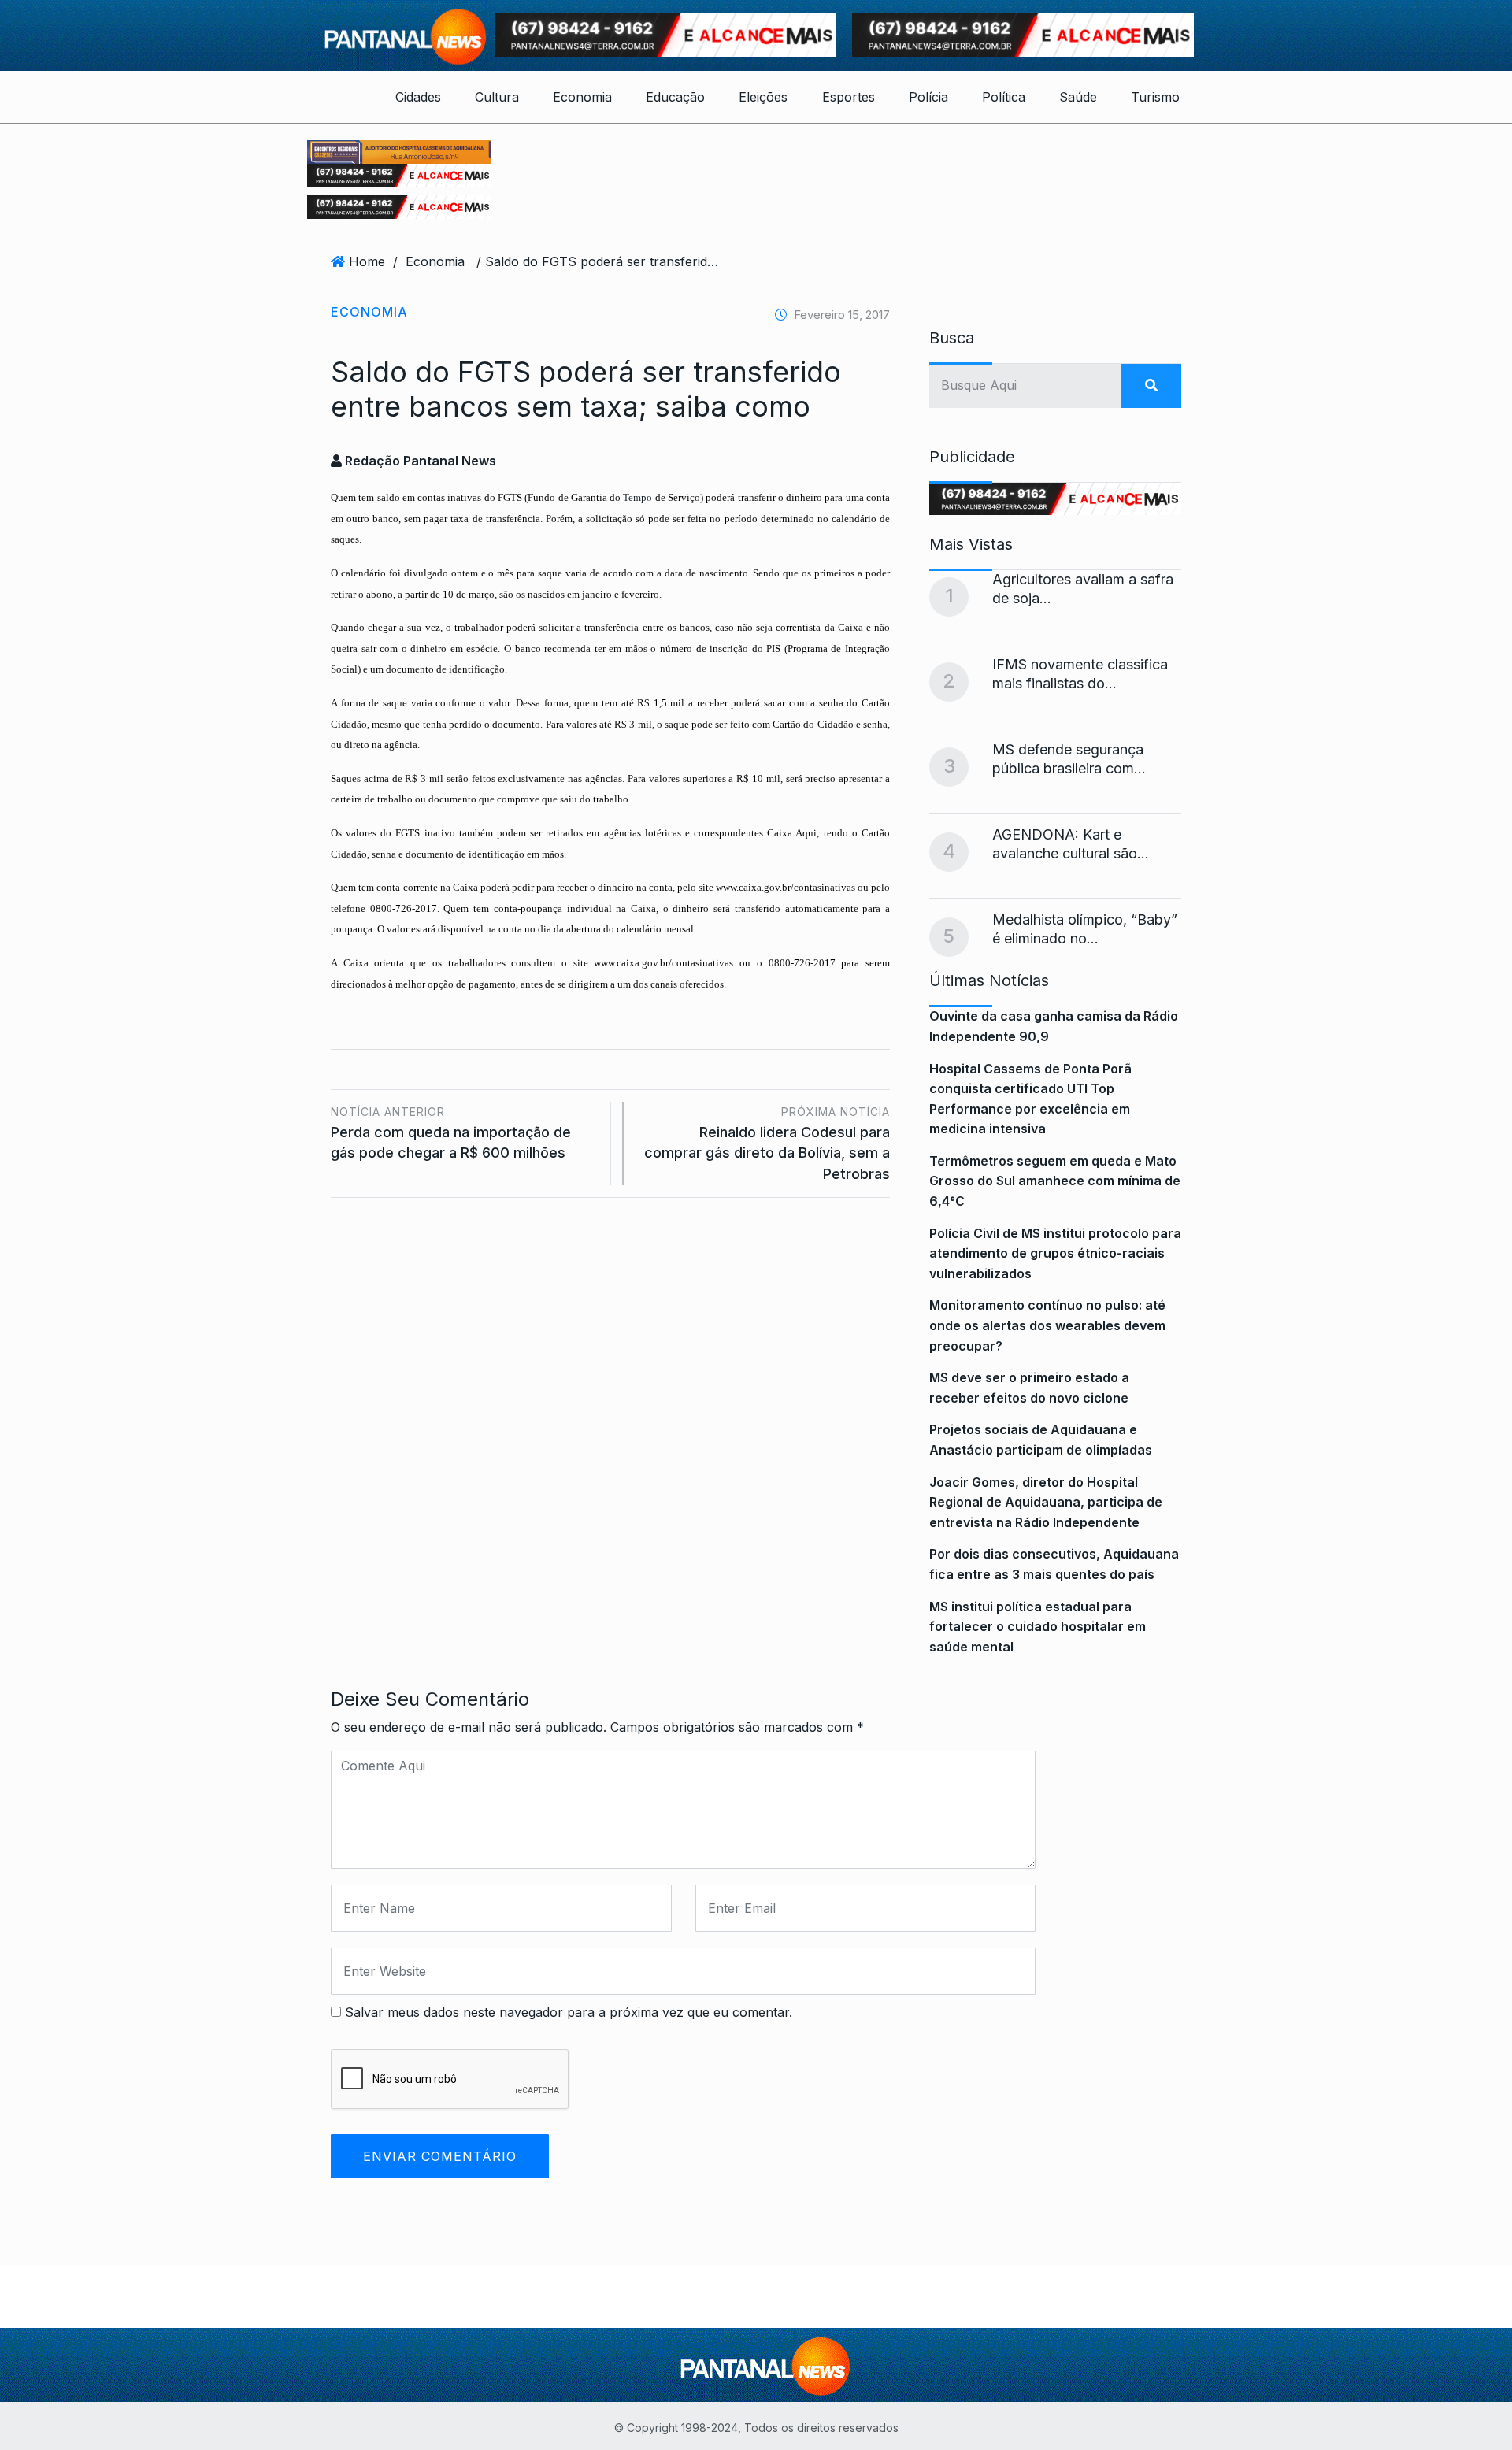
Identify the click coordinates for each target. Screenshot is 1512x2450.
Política (1004, 97)
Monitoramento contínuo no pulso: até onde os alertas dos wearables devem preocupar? (1047, 1325)
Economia (582, 97)
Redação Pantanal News (419, 461)
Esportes (849, 97)
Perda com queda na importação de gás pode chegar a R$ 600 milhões (451, 1133)
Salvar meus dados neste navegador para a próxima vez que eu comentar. (569, 2012)
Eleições (763, 97)
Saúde (1078, 97)
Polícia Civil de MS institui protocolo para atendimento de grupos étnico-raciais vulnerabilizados (1055, 1253)
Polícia (928, 97)
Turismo (1155, 97)
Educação (675, 97)
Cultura (497, 97)
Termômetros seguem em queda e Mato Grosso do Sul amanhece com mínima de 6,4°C (1055, 1181)
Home (367, 261)
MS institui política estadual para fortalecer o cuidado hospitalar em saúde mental (1038, 1627)
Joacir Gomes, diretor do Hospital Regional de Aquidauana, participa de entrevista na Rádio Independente (1046, 1502)
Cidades (418, 97)
